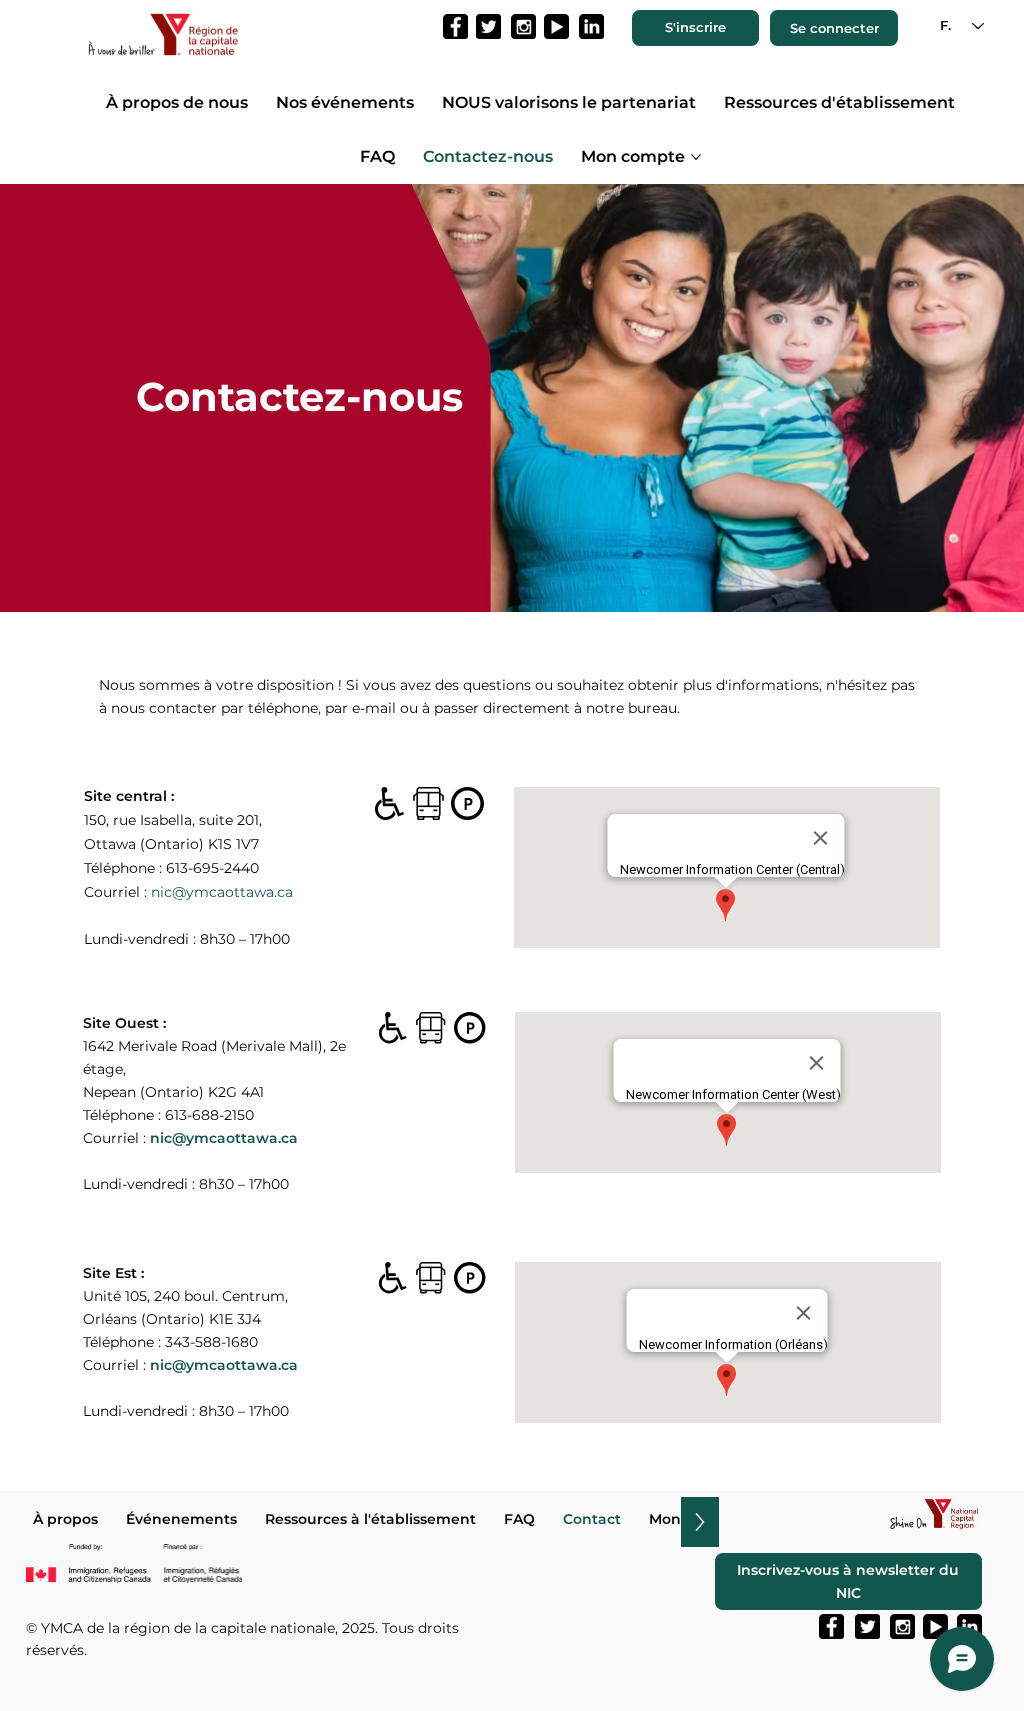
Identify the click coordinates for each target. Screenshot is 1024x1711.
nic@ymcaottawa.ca (222, 892)
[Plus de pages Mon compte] (696, 157)
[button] (695, 28)
